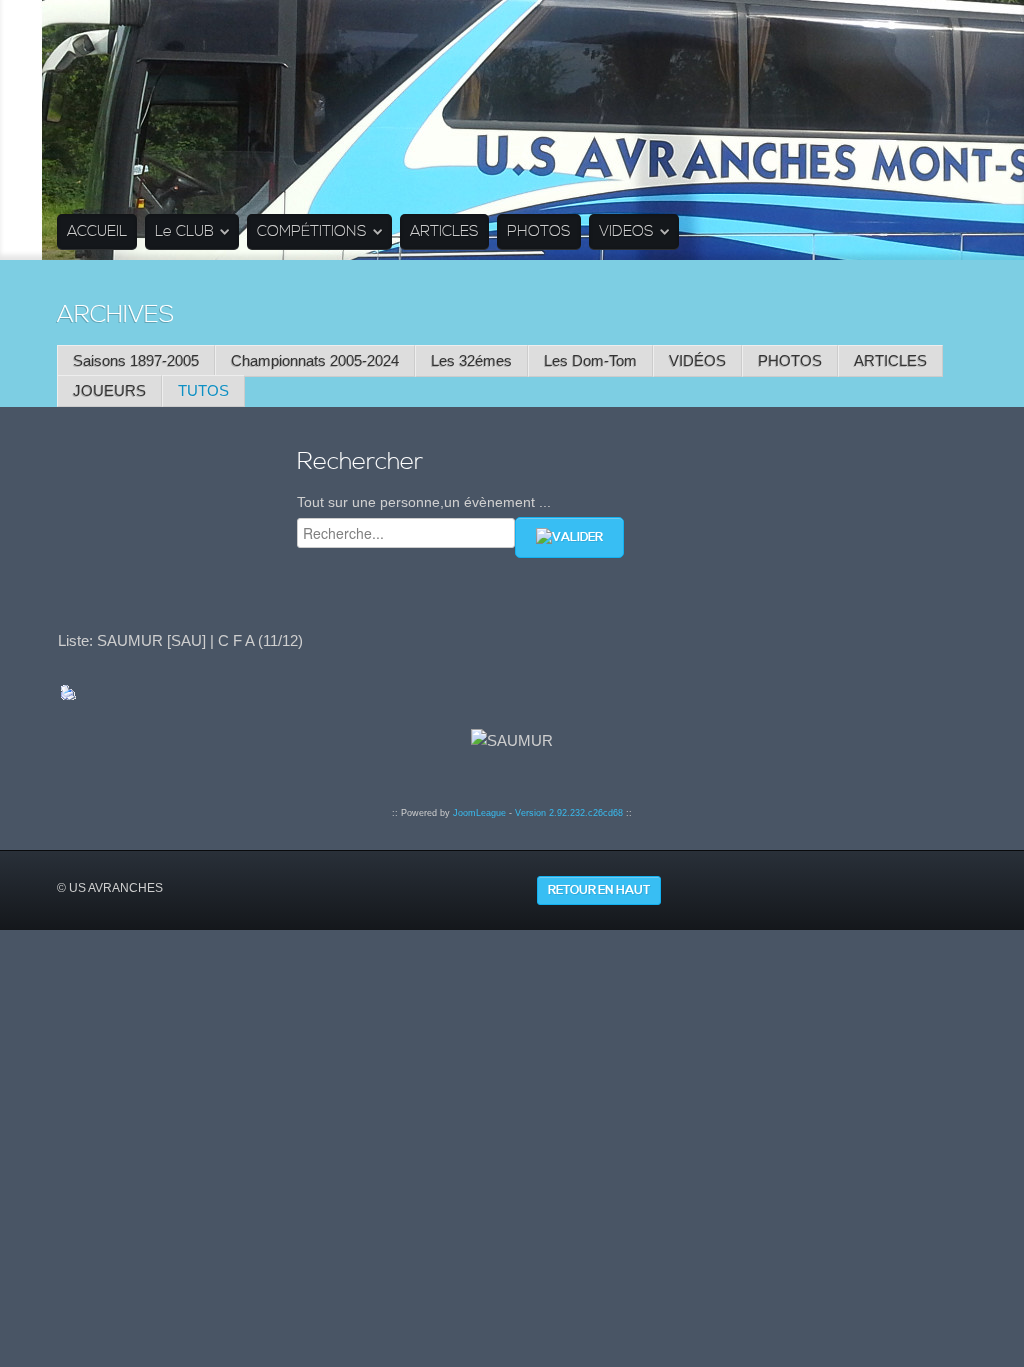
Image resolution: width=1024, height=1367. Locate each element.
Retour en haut (599, 890)
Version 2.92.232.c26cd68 (569, 813)
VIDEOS (626, 231)
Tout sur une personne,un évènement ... (424, 502)
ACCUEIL (97, 231)
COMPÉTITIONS (312, 231)
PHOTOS (539, 231)
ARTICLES (444, 231)
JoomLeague (479, 813)
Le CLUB (184, 231)
